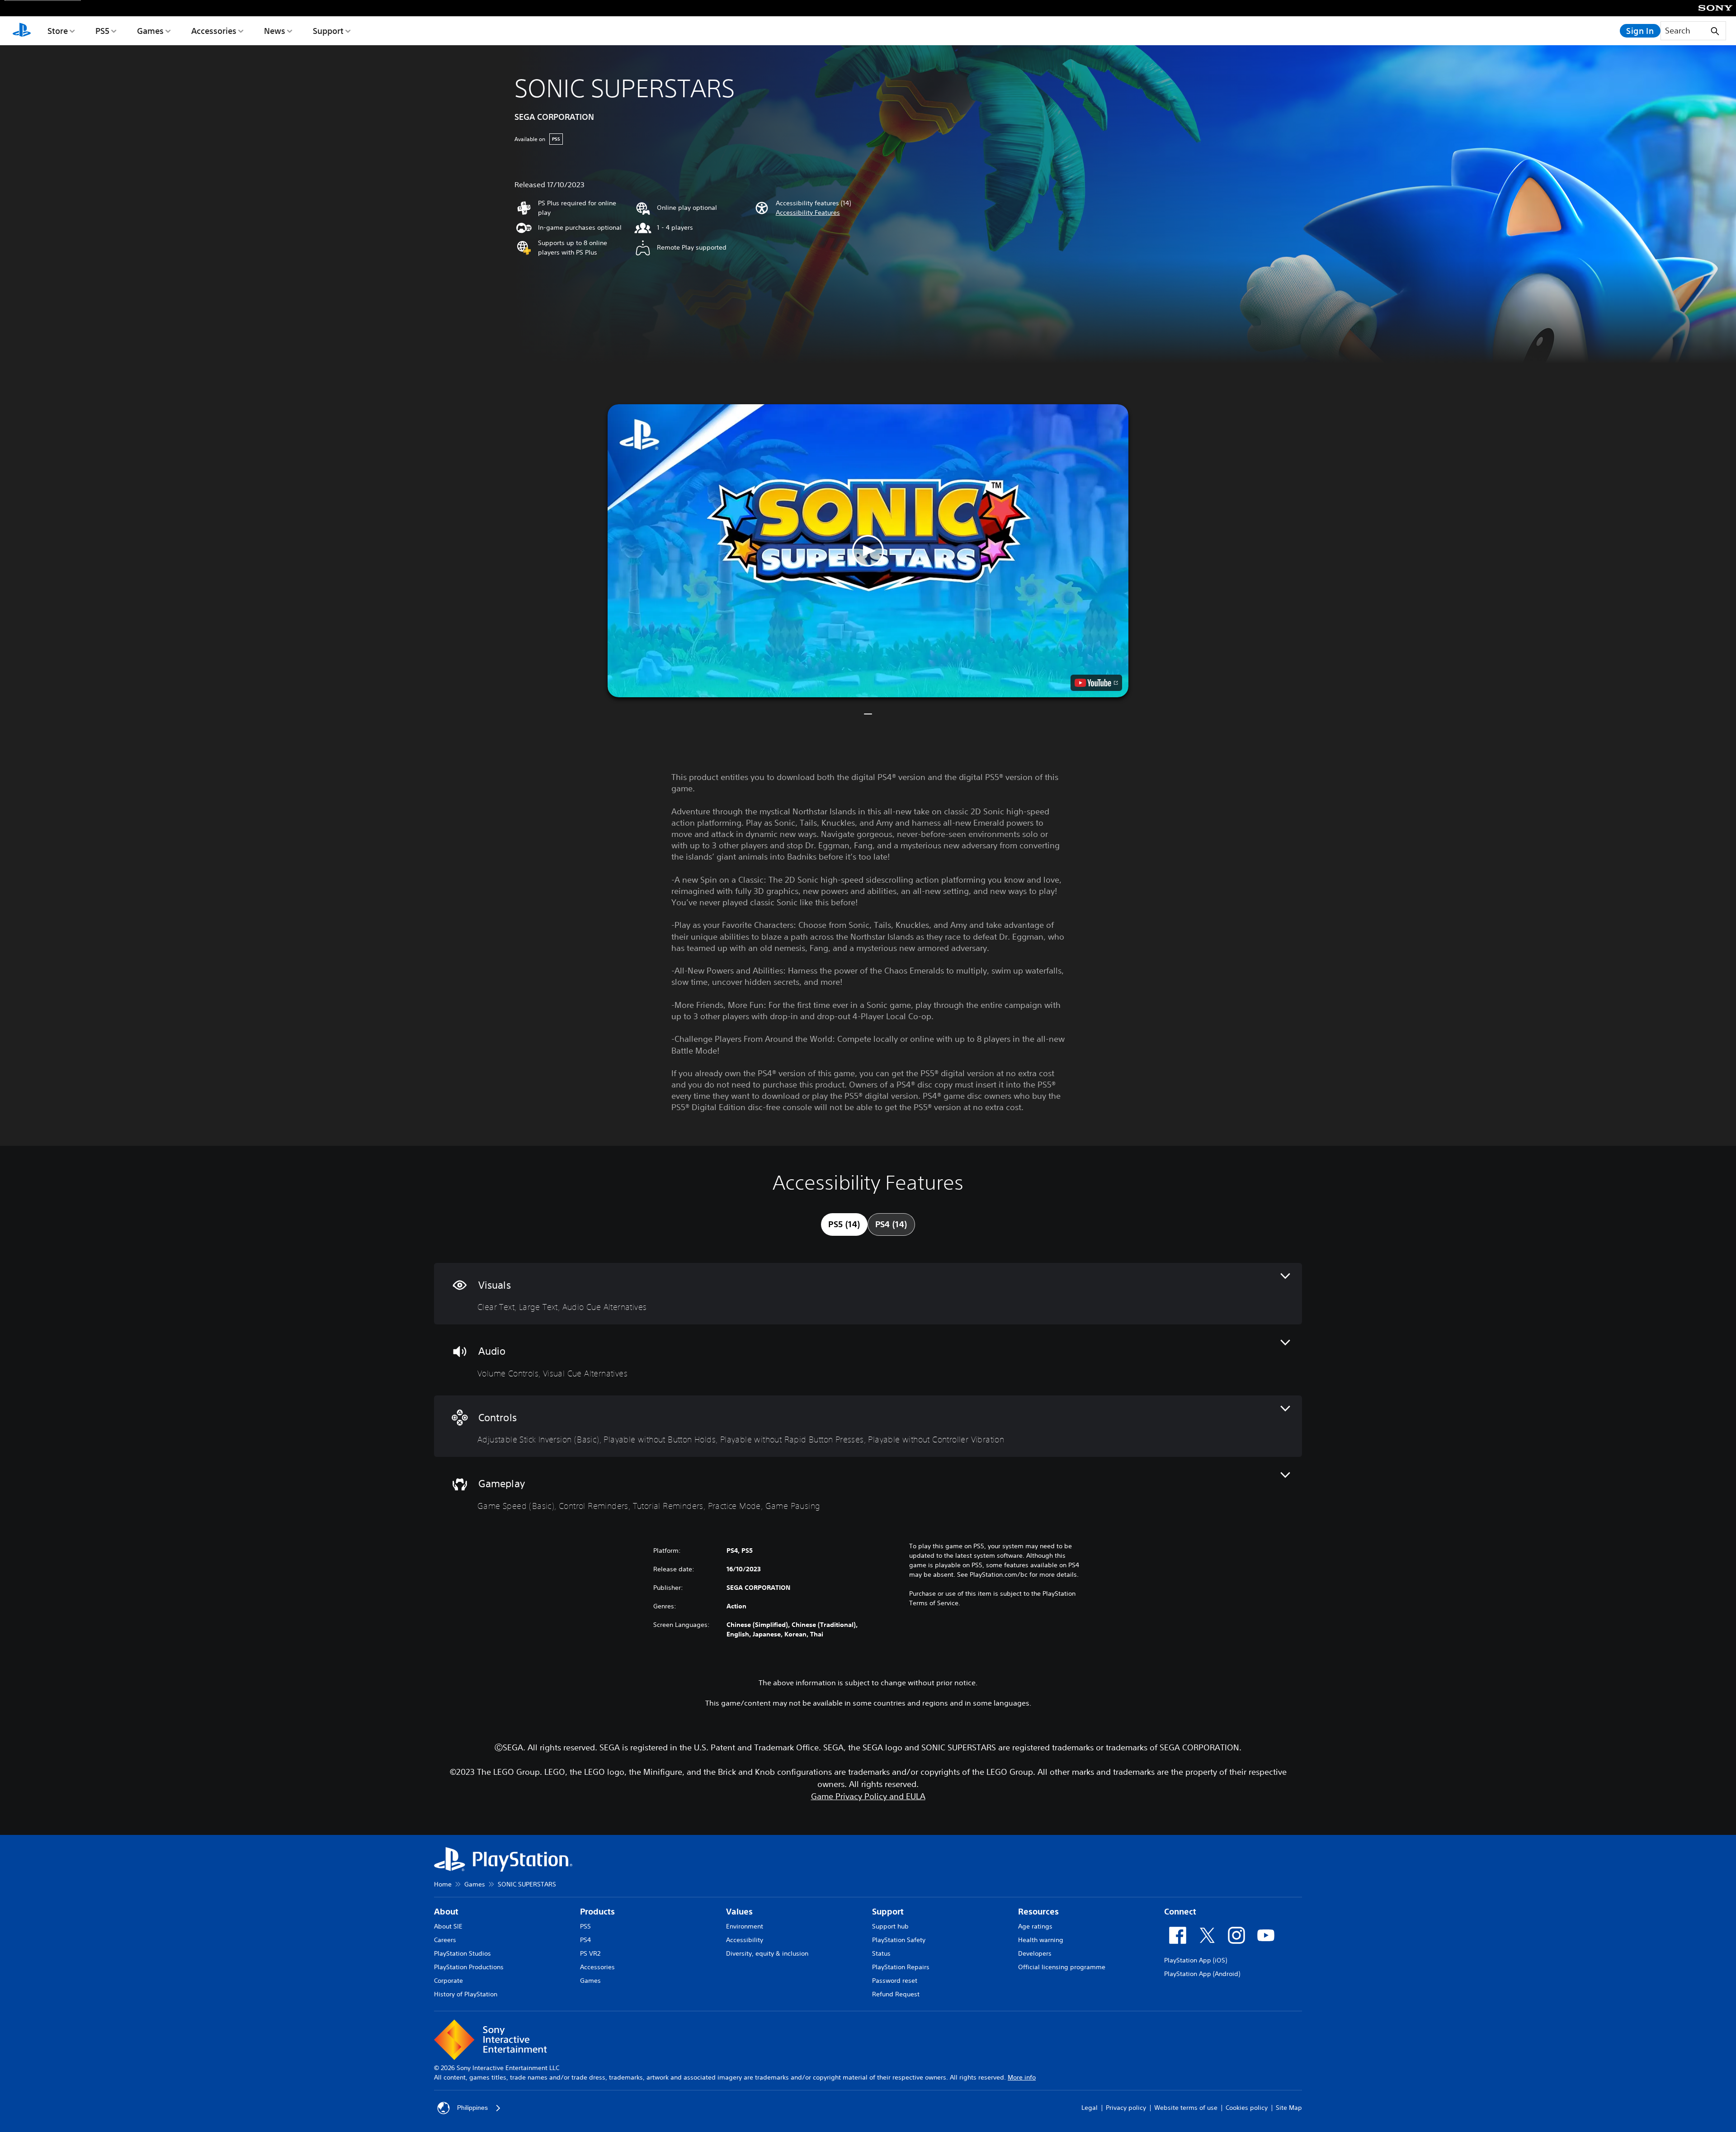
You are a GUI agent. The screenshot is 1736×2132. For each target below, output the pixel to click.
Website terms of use (1186, 2108)
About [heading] (446, 1912)
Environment (745, 1926)
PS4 (585, 1940)
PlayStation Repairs (901, 1967)
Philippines (472, 2108)
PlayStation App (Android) (1202, 1974)
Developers (1035, 1953)
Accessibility (745, 1940)
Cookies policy (1247, 2108)
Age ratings (1035, 1926)
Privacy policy (1126, 2108)
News (275, 31)
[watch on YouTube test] (1096, 683)
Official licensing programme (1062, 1967)
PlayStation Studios (462, 1953)
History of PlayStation (466, 1994)
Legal (1090, 2108)
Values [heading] (739, 1912)
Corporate (448, 1981)
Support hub (890, 1926)
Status (881, 1953)
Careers (445, 1940)
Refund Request (896, 1994)
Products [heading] (597, 1912)
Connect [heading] (1180, 1912)
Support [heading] (888, 1912)
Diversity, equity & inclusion (767, 1953)
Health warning (1041, 1940)
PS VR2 (590, 1953)
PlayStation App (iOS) (1196, 1960)
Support (328, 31)
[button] (808, 213)
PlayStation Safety (899, 1940)
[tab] (844, 1224)
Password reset (895, 1981)
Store (58, 31)
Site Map (1289, 2108)
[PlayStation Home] (22, 31)
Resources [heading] (1038, 1912)
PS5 (102, 31)
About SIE (448, 1926)
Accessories (214, 31)
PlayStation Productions (469, 1967)
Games (150, 31)
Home (443, 1884)
